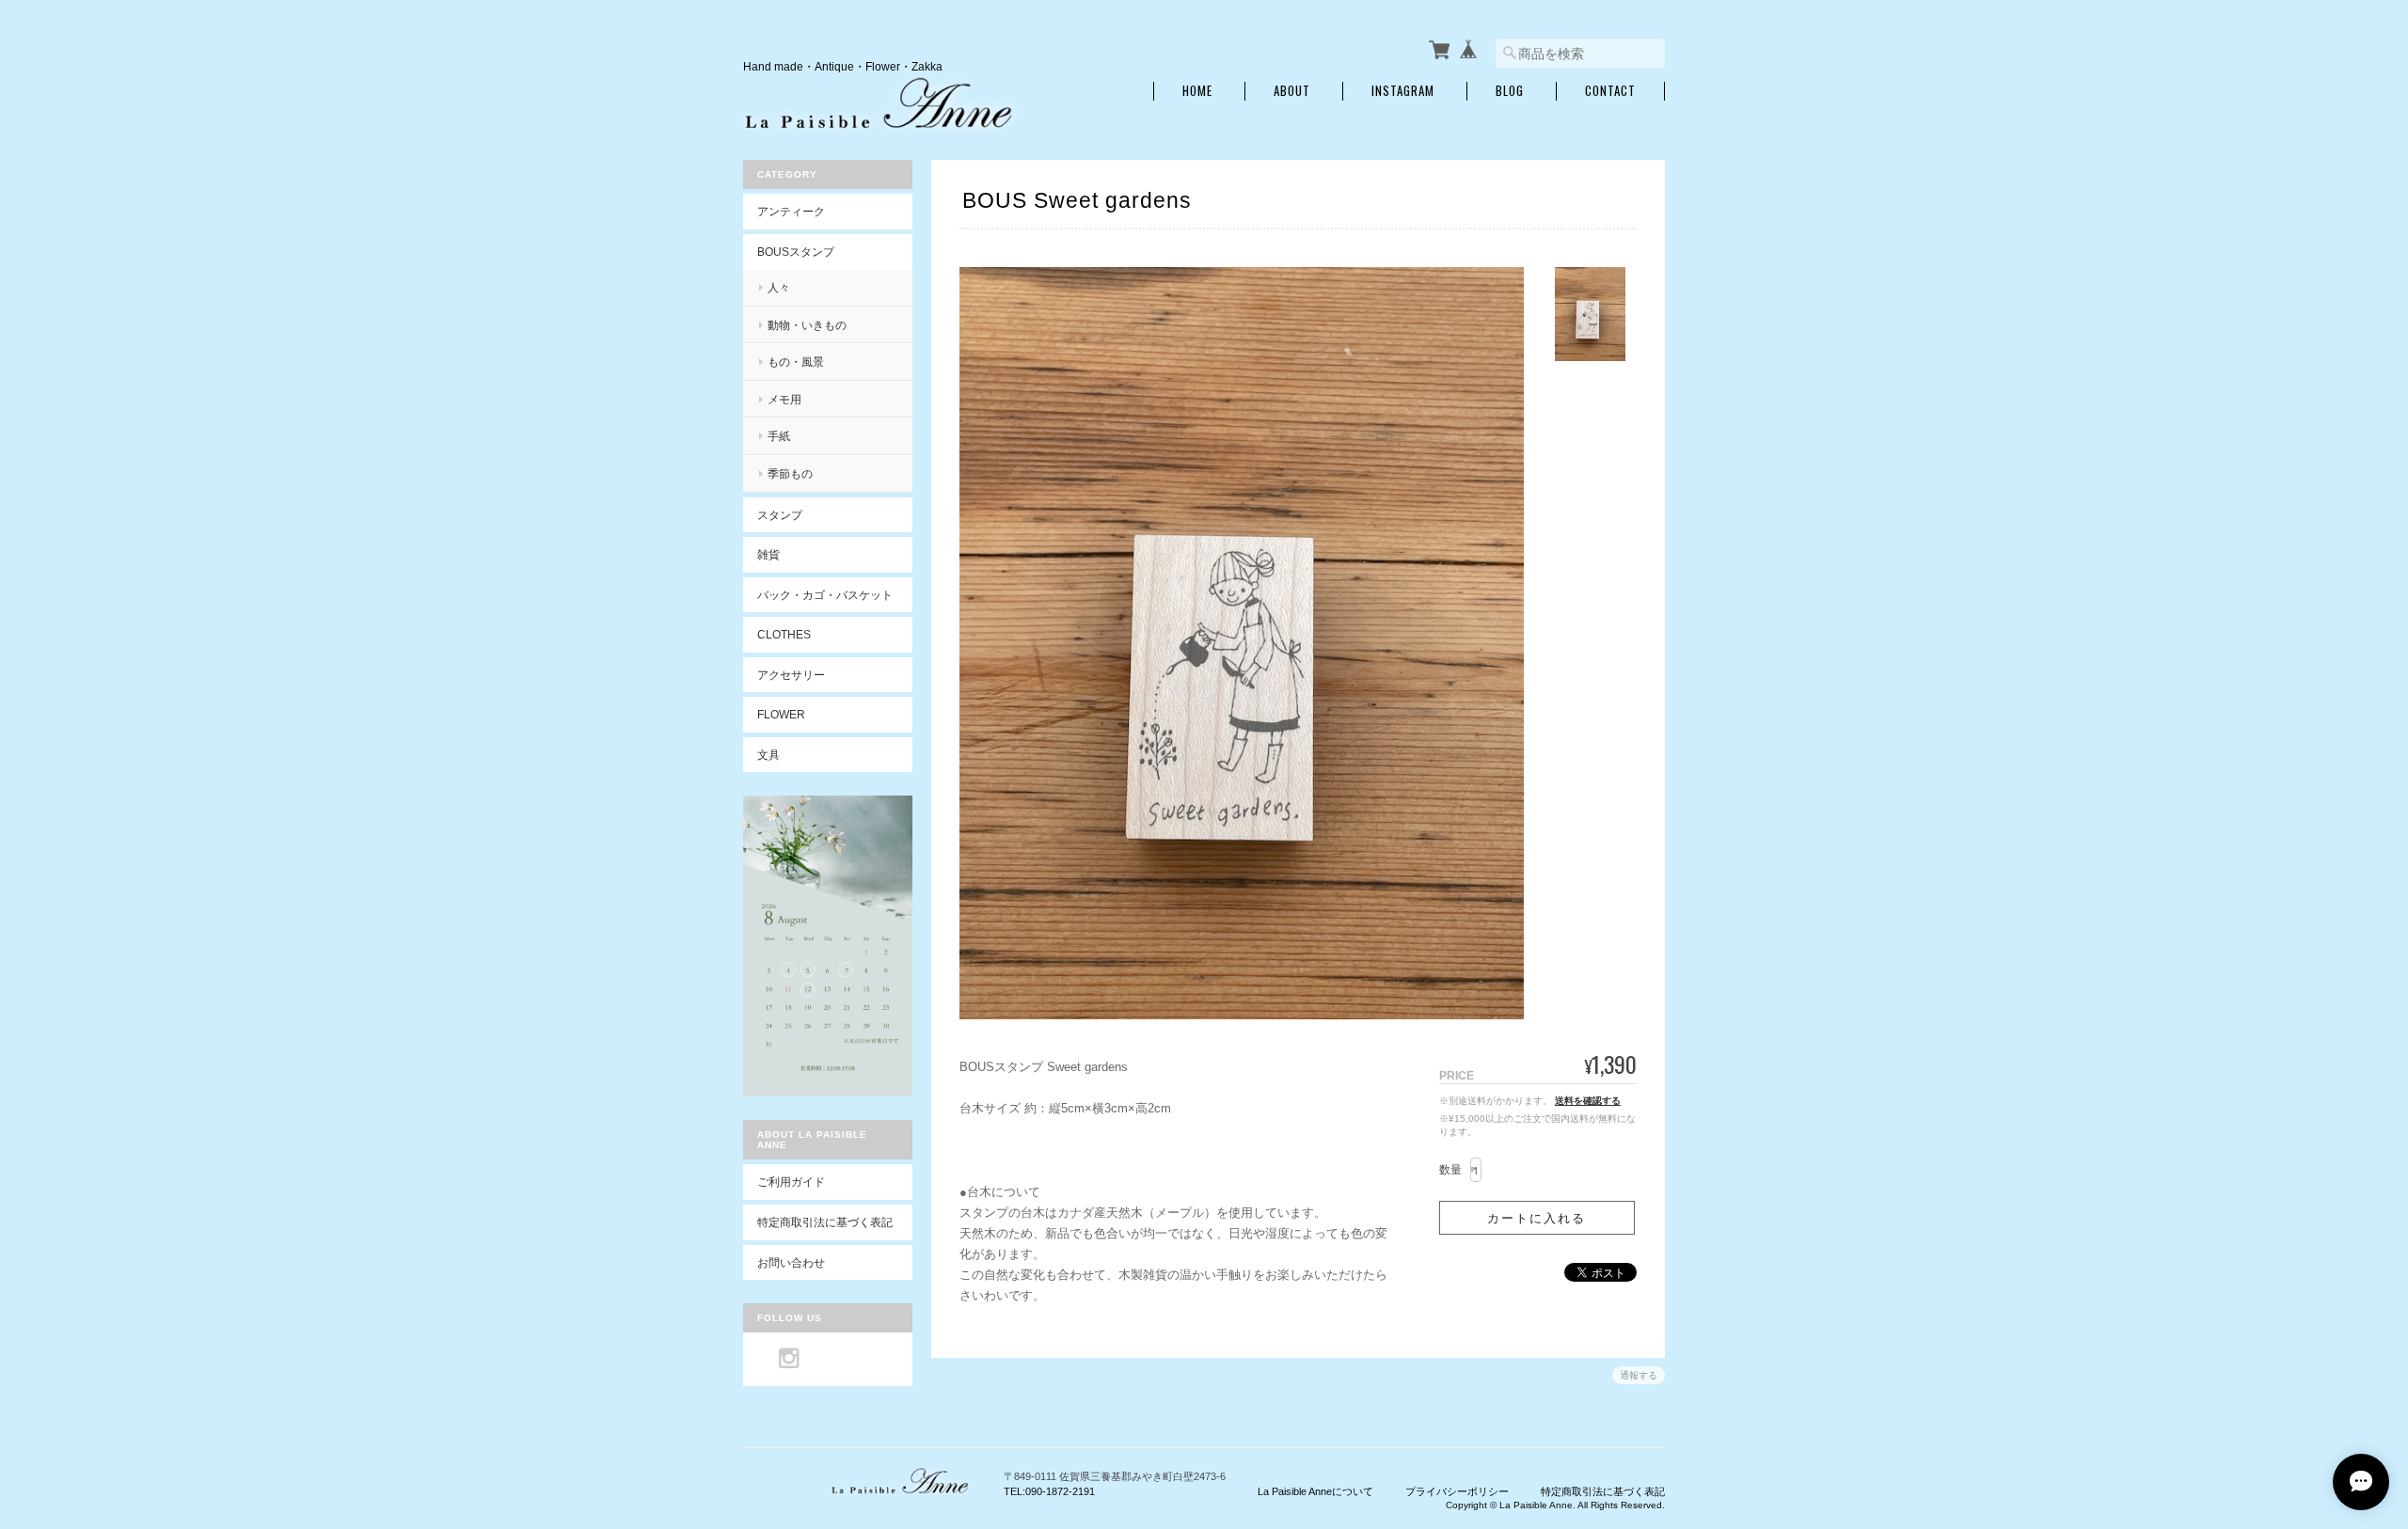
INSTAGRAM (1403, 91)
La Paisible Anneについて (1315, 1491)
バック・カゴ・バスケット (835, 595)
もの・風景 (796, 362)
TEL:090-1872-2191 (1049, 1491)
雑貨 (768, 554)
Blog (1510, 91)
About (1292, 91)
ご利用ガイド (791, 1182)
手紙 (779, 436)
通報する (1639, 1375)
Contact (1610, 91)
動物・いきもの (807, 325)
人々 (779, 287)
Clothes (784, 634)
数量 (1450, 1170)
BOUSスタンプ (796, 252)
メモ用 (784, 399)
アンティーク (791, 211)
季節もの (790, 473)
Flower (781, 714)
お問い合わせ (791, 1262)
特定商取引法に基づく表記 (825, 1222)
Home (1197, 91)
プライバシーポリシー (1457, 1491)
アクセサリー (791, 675)
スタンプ (780, 515)
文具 (768, 755)
